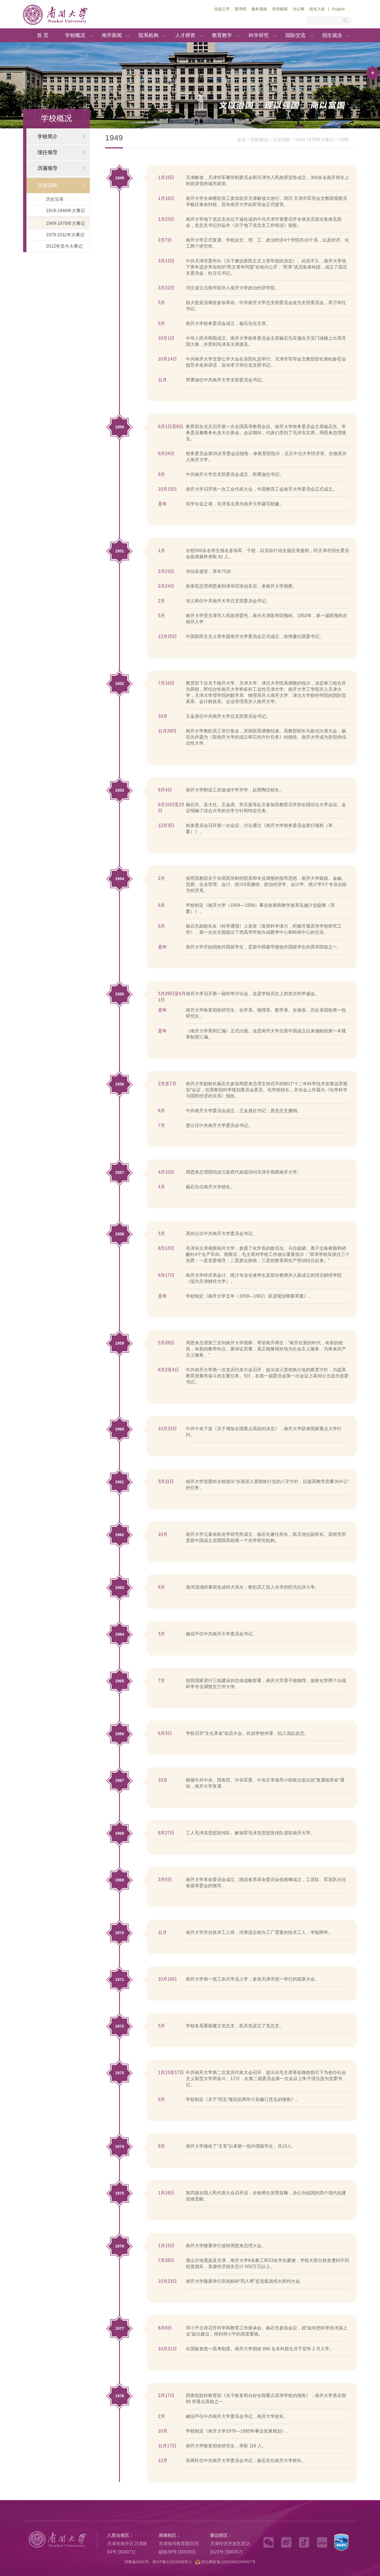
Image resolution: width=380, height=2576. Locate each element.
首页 (241, 140)
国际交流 (295, 35)
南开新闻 (112, 35)
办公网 (298, 9)
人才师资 (185, 35)
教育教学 (222, 35)
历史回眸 (282, 140)
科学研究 (259, 35)
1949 (344, 140)
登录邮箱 (280, 9)
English (339, 9)
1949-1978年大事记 (314, 140)
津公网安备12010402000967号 (228, 2562)
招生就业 (332, 35)
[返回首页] (69, 24)
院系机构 (149, 35)
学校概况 (75, 35)
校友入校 (317, 9)
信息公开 (222, 9)
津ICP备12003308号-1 (172, 2562)
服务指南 (259, 9)
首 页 (43, 35)
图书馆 (241, 9)
